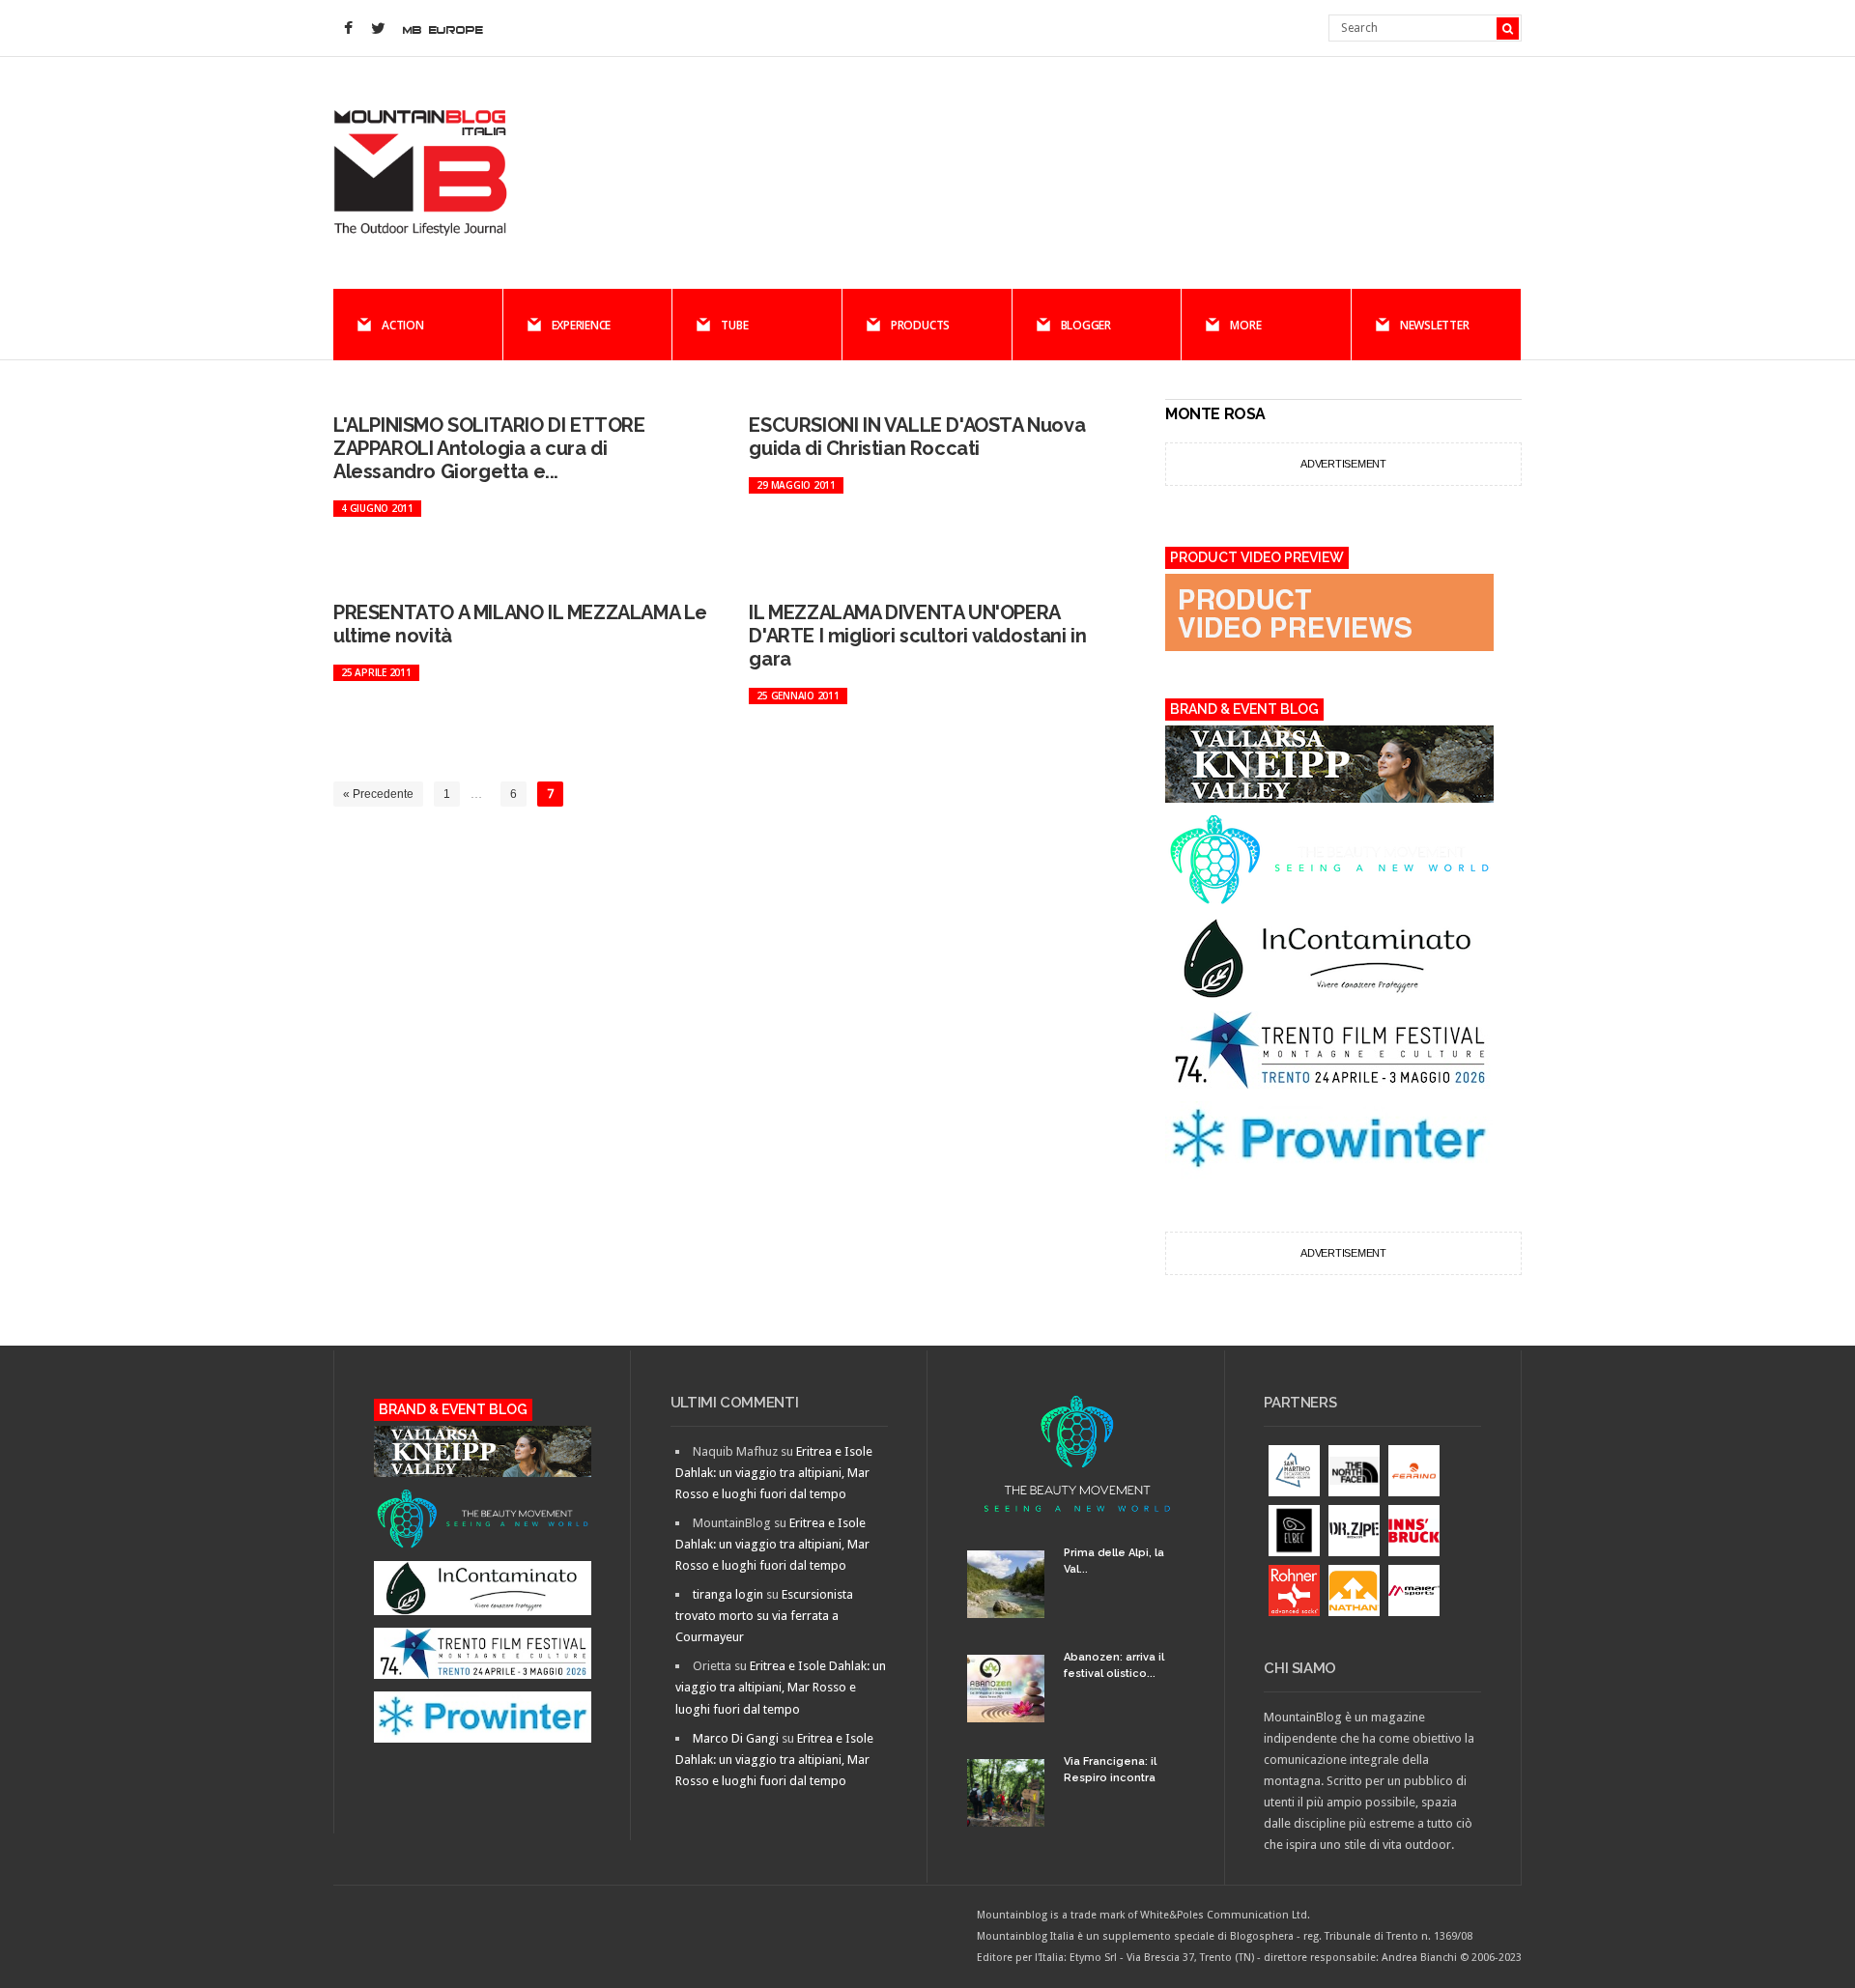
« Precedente (378, 794)
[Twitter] (378, 29)
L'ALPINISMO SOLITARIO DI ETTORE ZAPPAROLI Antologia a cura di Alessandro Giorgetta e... (489, 448)
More (1245, 325)
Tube (734, 325)
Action (403, 325)
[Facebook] (348, 29)
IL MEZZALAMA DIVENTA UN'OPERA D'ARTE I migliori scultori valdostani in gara (917, 636)
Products (920, 325)
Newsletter (1435, 325)
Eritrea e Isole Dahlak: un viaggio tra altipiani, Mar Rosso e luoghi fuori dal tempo (774, 1473)
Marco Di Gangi (736, 1738)
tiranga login (728, 1594)
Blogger (1086, 325)
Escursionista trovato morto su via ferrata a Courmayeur (764, 1616)
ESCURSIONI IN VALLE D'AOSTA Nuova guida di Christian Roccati (917, 437)
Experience (582, 325)
